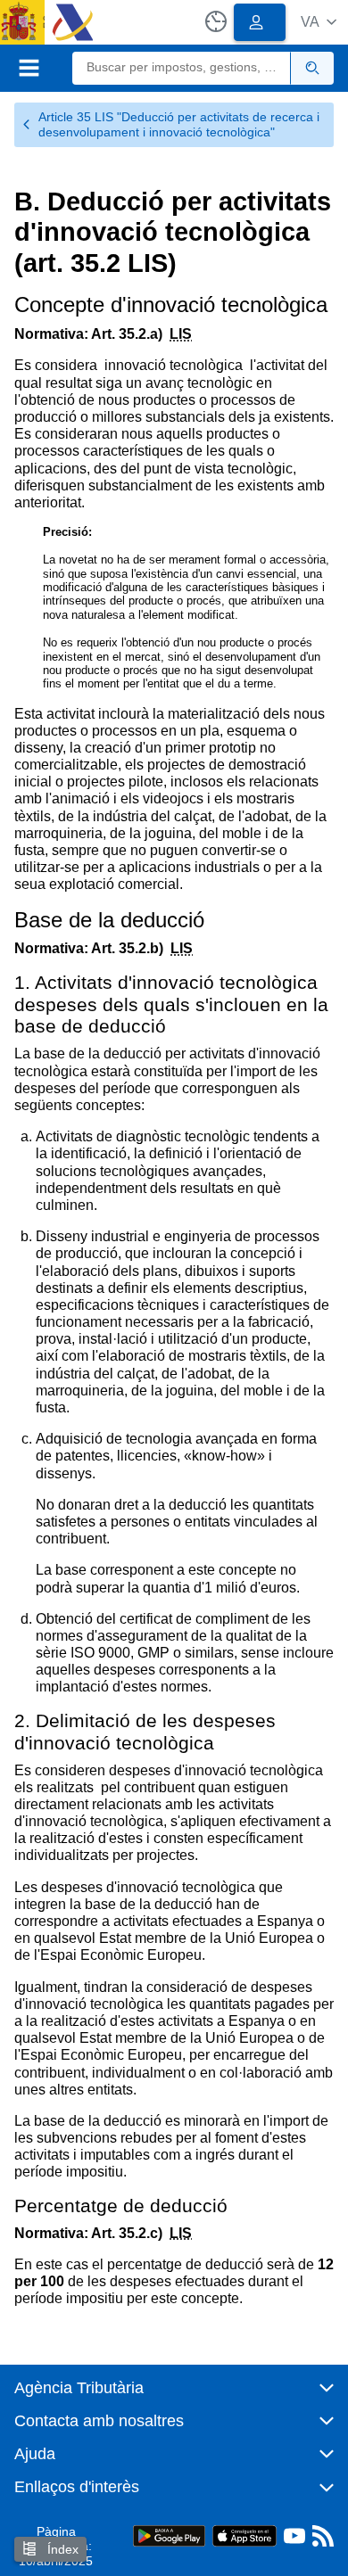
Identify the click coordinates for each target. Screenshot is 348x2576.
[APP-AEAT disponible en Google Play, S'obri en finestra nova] (169, 2535)
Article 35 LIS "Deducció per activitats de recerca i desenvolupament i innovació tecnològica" (179, 124)
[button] (319, 22)
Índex (61, 2549)
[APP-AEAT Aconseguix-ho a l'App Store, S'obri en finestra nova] (244, 2535)
